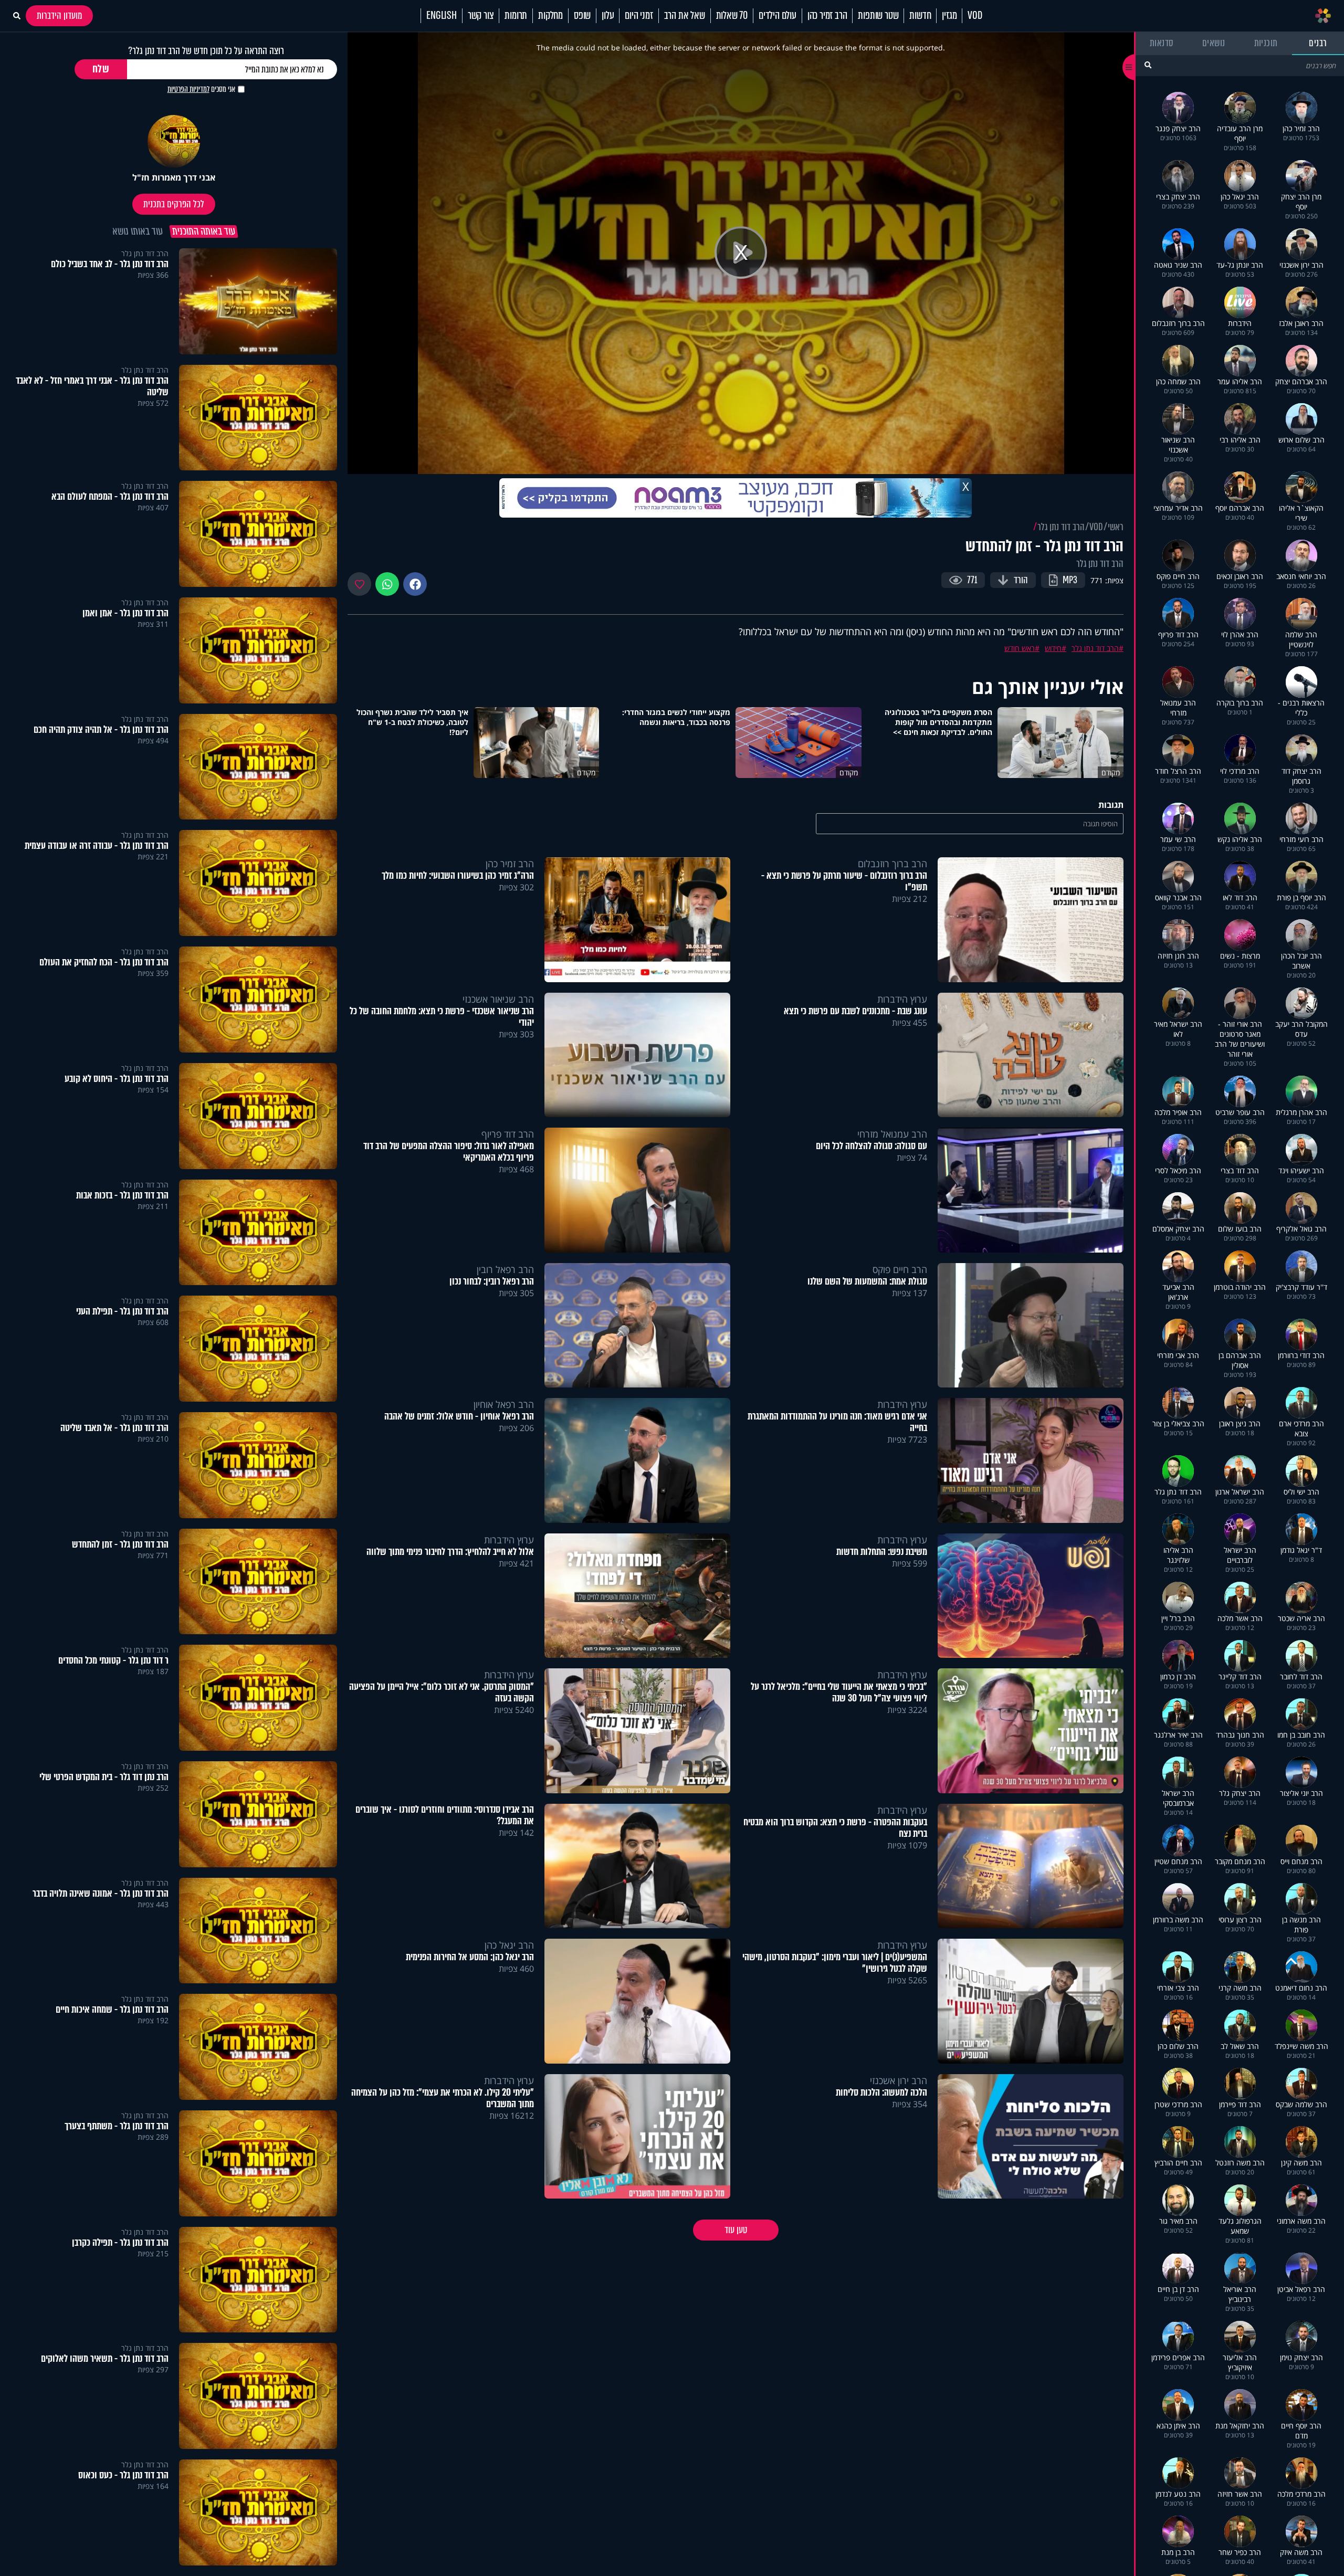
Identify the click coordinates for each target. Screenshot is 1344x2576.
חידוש (1053, 648)
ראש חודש (1020, 648)
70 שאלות (732, 16)
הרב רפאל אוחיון (504, 1404)
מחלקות (550, 16)
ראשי (1116, 527)
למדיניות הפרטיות (188, 89)
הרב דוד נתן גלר (1061, 527)
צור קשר (481, 16)
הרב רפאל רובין (505, 1269)
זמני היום (639, 16)
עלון (608, 16)
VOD (975, 16)
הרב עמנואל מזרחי (892, 1134)
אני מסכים (201, 89)
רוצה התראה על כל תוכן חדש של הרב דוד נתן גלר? (206, 51)
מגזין (949, 16)
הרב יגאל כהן (509, 1945)
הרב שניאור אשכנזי (498, 999)
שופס (582, 16)
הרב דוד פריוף (508, 1134)
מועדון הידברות (59, 16)
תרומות (516, 16)
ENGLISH (442, 16)
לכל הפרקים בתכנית (174, 204)
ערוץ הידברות (902, 999)
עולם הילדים (778, 16)
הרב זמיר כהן (827, 16)
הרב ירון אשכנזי (899, 2080)
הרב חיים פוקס (900, 1269)
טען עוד (736, 2230)
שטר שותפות (878, 16)
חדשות (920, 16)
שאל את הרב (685, 16)
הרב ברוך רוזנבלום (892, 864)
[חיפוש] (1148, 65)
